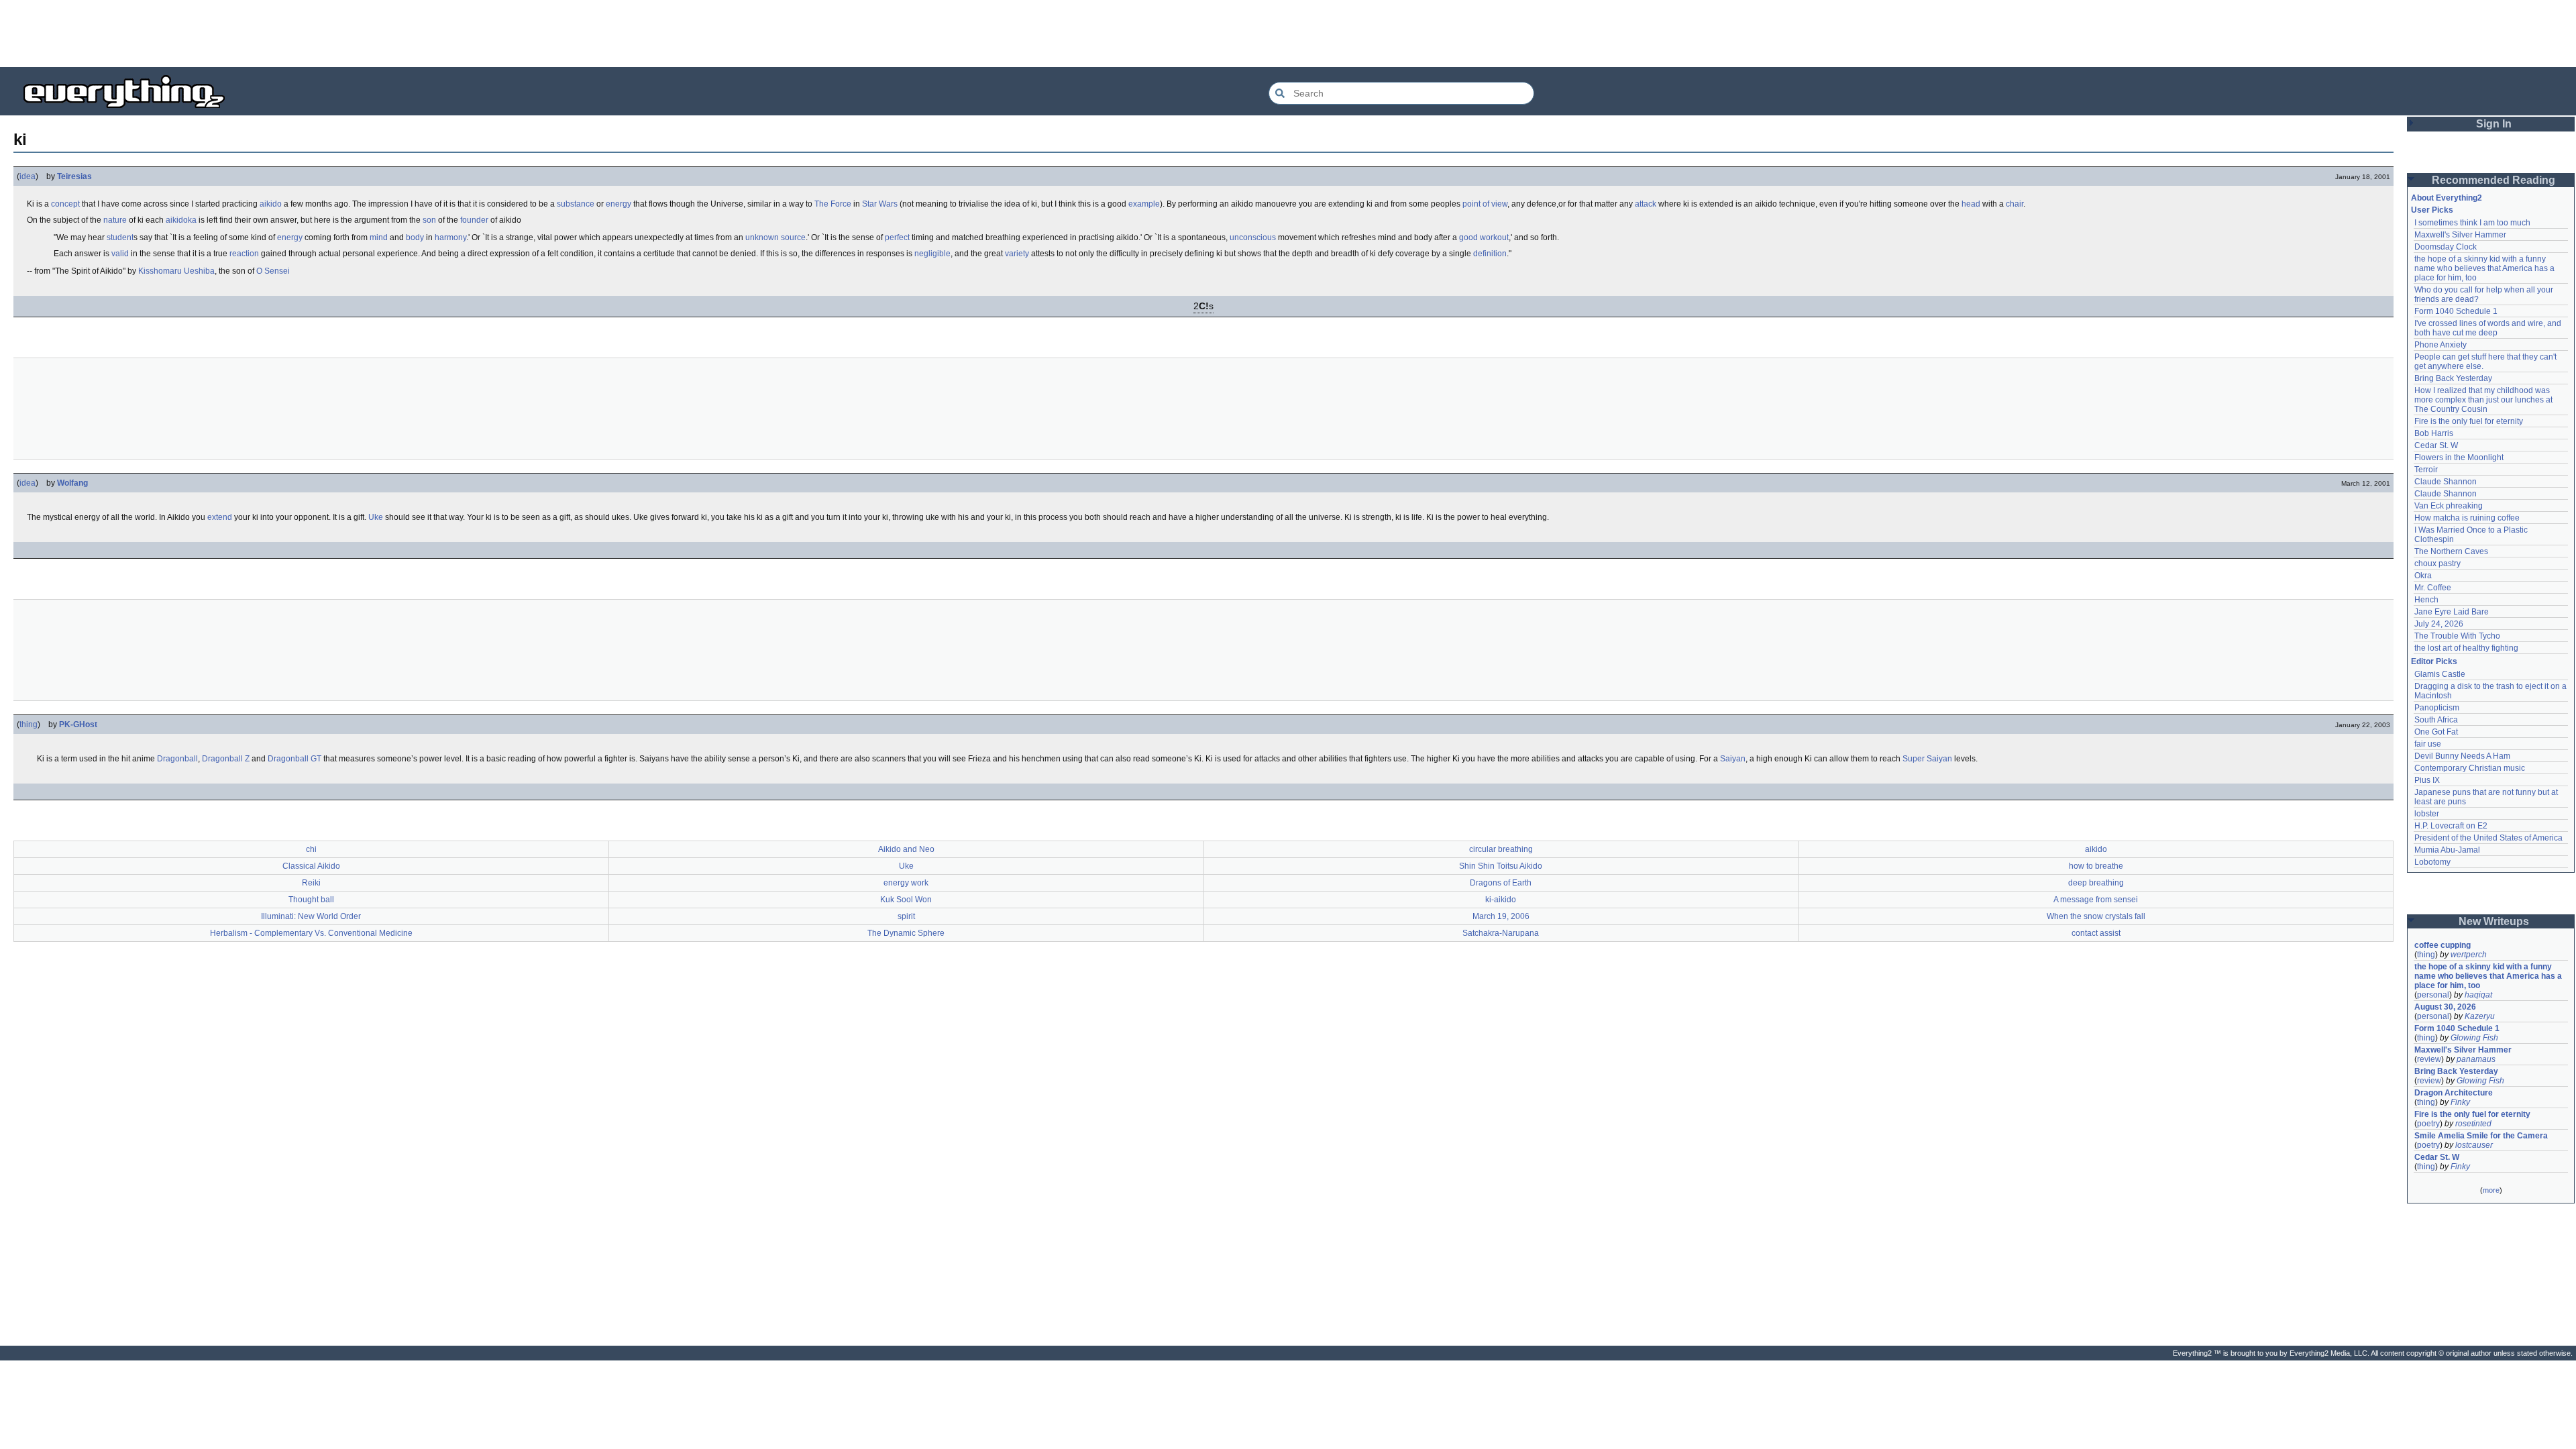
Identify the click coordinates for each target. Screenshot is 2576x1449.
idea (28, 176)
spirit (906, 916)
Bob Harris (2434, 433)
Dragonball (177, 759)
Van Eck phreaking (2449, 506)
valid (120, 254)
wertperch (2469, 955)
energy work (906, 883)
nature (115, 220)
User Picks (2432, 210)
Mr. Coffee (2433, 588)
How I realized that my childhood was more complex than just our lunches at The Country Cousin (2484, 400)
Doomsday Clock (2446, 247)
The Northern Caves (2451, 551)
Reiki (311, 883)
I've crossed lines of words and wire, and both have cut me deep (2489, 328)
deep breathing (2096, 883)
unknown (762, 237)
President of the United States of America (2488, 838)
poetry (2428, 1124)
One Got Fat (2436, 732)
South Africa (2436, 720)
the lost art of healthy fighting (2466, 648)
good (1468, 237)
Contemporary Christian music (2470, 768)
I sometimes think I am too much (2472, 223)
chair (2015, 204)
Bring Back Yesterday (2453, 378)
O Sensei (273, 271)
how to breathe (2096, 866)
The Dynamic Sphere (906, 933)
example (1144, 204)
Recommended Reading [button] (2493, 180)
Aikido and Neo (906, 849)
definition (1490, 254)
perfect (897, 237)
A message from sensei (2096, 900)
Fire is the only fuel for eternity (2469, 421)
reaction (244, 254)
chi (311, 849)
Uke (376, 517)
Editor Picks (2434, 661)
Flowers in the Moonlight (2459, 458)
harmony (450, 237)
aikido (271, 204)
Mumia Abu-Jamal (2447, 850)
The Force (833, 204)
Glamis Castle (2440, 674)
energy (619, 204)
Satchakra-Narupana (1501, 933)
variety (1017, 254)
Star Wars (880, 204)
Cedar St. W (2436, 445)
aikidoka (181, 220)
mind (379, 237)
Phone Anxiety (2440, 345)
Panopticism (2437, 708)
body (415, 237)
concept (65, 204)
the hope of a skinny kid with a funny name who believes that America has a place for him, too (2485, 268)
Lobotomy (2432, 862)
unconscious (1253, 237)
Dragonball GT (294, 759)
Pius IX (2427, 780)
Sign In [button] (2494, 124)
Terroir (2426, 470)
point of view (1485, 204)
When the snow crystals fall (2096, 916)
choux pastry (2437, 563)
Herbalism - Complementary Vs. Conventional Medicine (311, 933)
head (1971, 204)
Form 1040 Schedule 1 (2456, 311)
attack (1646, 204)
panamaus (2476, 1059)
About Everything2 (2447, 198)
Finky (2460, 1102)
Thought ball (311, 900)
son (429, 220)
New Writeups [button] (2494, 921)
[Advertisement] (1288, 34)
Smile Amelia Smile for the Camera (2481, 1136)
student (120, 237)
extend (220, 517)
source (793, 237)
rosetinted (2473, 1124)
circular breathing (1501, 849)
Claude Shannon (2446, 482)
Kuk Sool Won (906, 900)
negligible (932, 254)
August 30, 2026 (2445, 1007)
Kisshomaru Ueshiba (176, 271)
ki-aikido (1501, 900)
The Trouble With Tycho (2457, 636)
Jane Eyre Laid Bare (2452, 612)
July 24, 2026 (2439, 624)
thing (29, 724)
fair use (2428, 744)
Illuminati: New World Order (311, 916)
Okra (2423, 576)
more (2491, 1190)
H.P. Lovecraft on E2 (2451, 826)
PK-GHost (78, 724)
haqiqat (2478, 995)
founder (474, 220)
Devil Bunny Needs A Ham (2462, 756)
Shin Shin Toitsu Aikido (1501, 866)
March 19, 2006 (1501, 916)
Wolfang (72, 483)
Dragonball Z (226, 759)
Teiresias (74, 176)
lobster (2427, 814)
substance (576, 204)
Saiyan (1733, 759)
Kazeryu (2480, 1016)
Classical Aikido (311, 866)
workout (1494, 237)
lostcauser (2474, 1145)
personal (2433, 995)
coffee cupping (2443, 945)
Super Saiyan (1927, 759)
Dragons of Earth (1501, 883)
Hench (2426, 600)
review (2429, 1059)
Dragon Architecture (2454, 1093)
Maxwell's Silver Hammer (2460, 235)
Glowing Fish (2474, 1038)
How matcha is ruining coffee (2467, 518)
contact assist (2096, 933)
